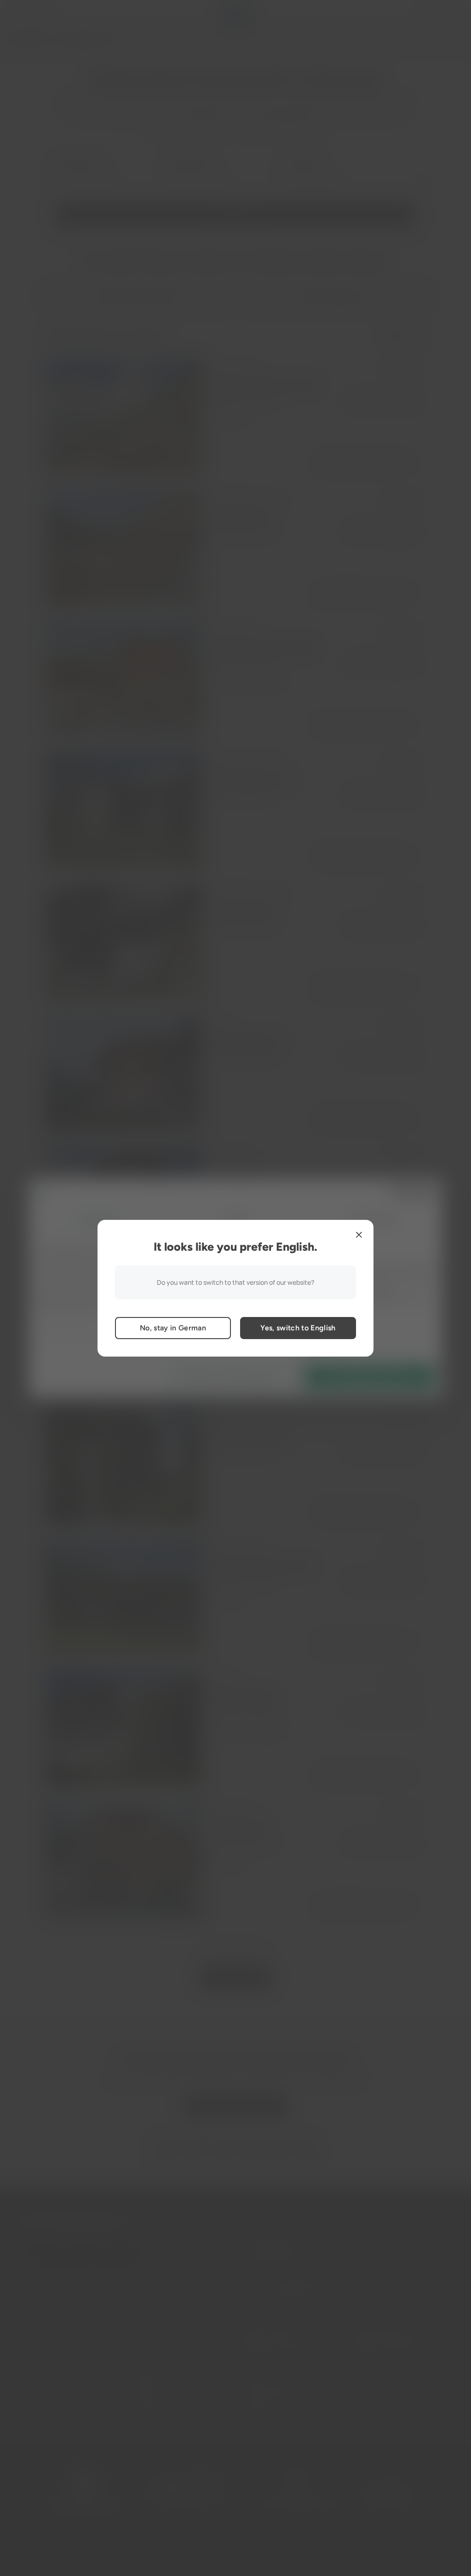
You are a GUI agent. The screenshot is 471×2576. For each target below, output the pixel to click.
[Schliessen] (359, 1235)
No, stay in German (173, 1328)
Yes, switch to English (298, 1328)
